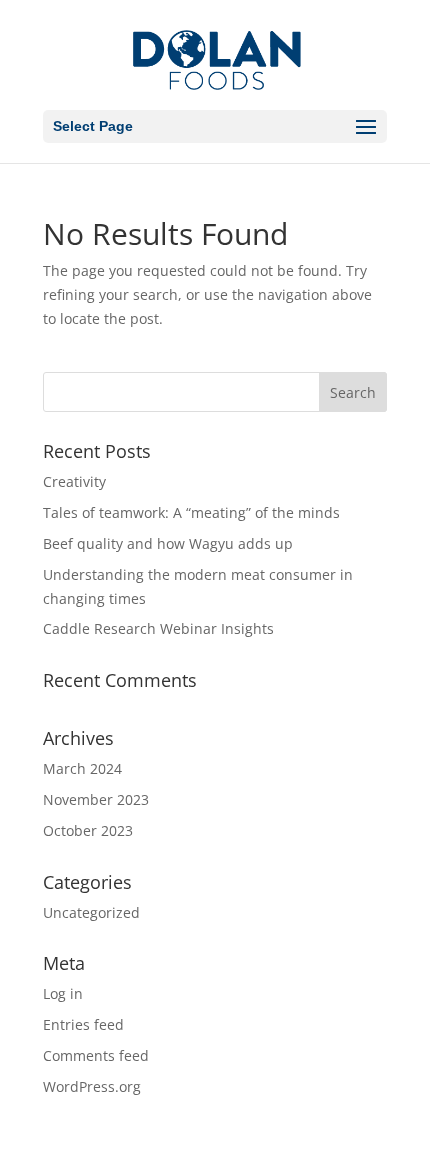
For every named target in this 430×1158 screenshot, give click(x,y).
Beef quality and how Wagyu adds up (168, 543)
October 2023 (88, 830)
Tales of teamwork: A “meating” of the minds (191, 512)
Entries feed (83, 1024)
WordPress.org (92, 1086)
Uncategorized (91, 912)
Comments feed (96, 1055)
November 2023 (96, 799)
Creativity (74, 481)
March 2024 (82, 768)
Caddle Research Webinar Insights (158, 628)
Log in (63, 993)
